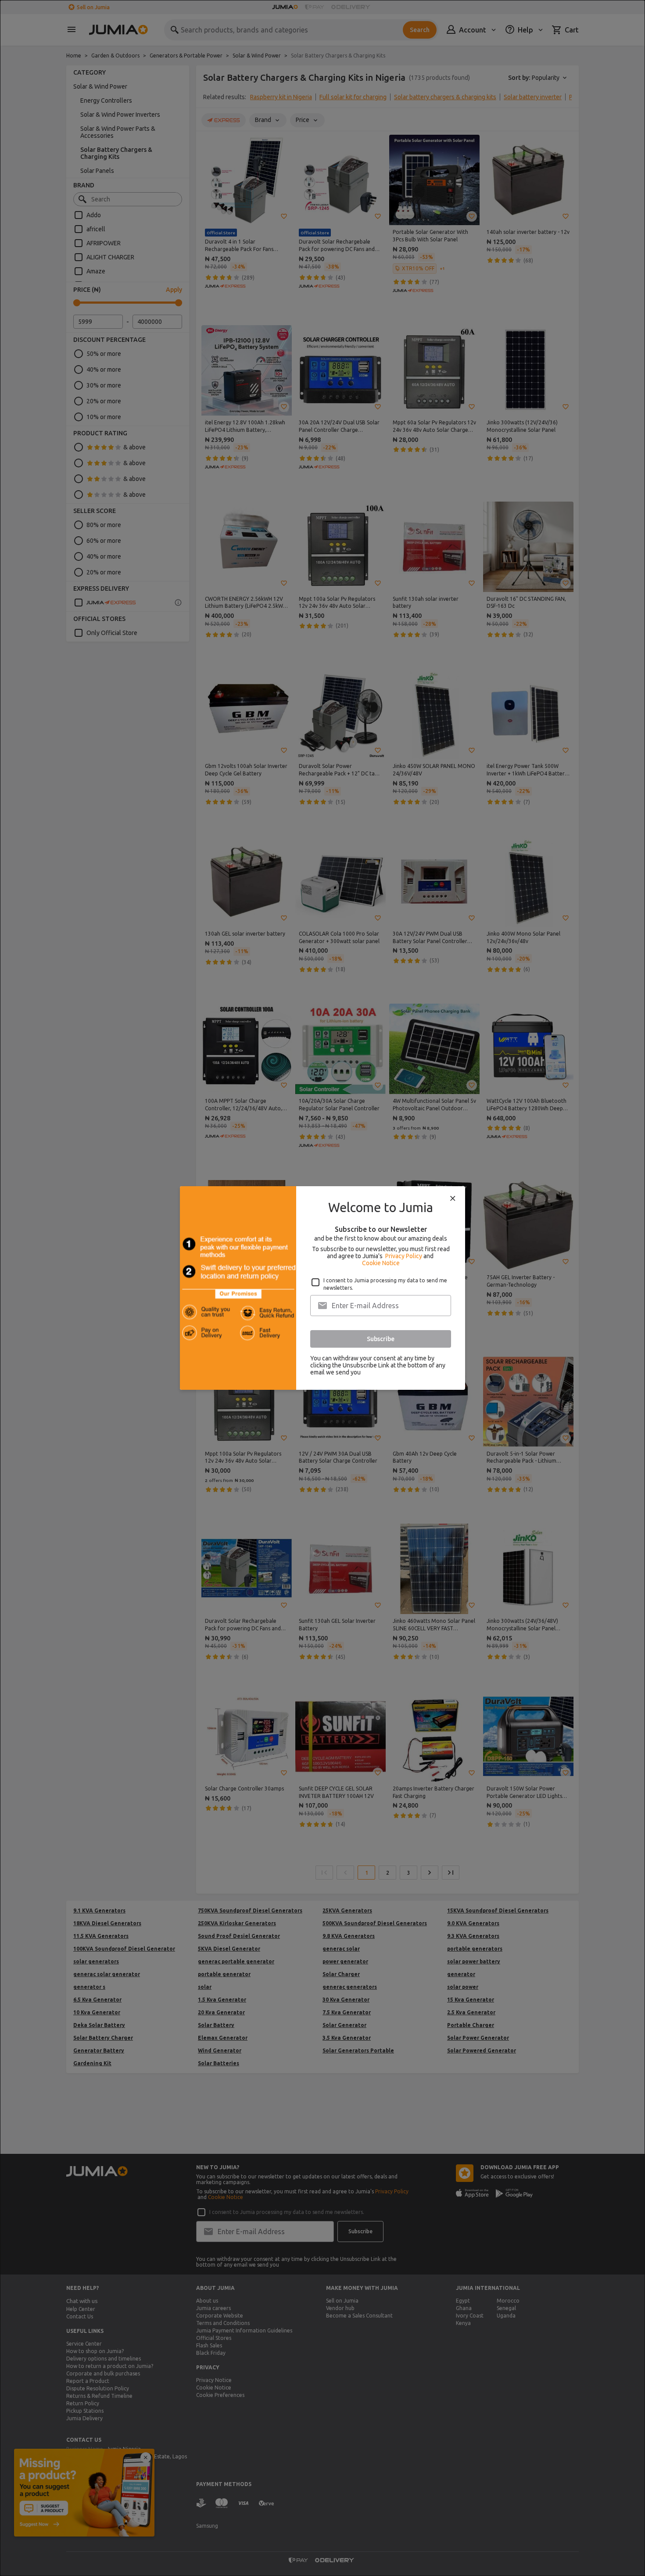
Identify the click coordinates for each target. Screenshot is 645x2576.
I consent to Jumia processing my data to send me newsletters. (385, 1284)
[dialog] (322, 1288)
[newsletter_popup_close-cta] (453, 1198)
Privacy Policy (404, 1256)
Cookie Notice (381, 1263)
